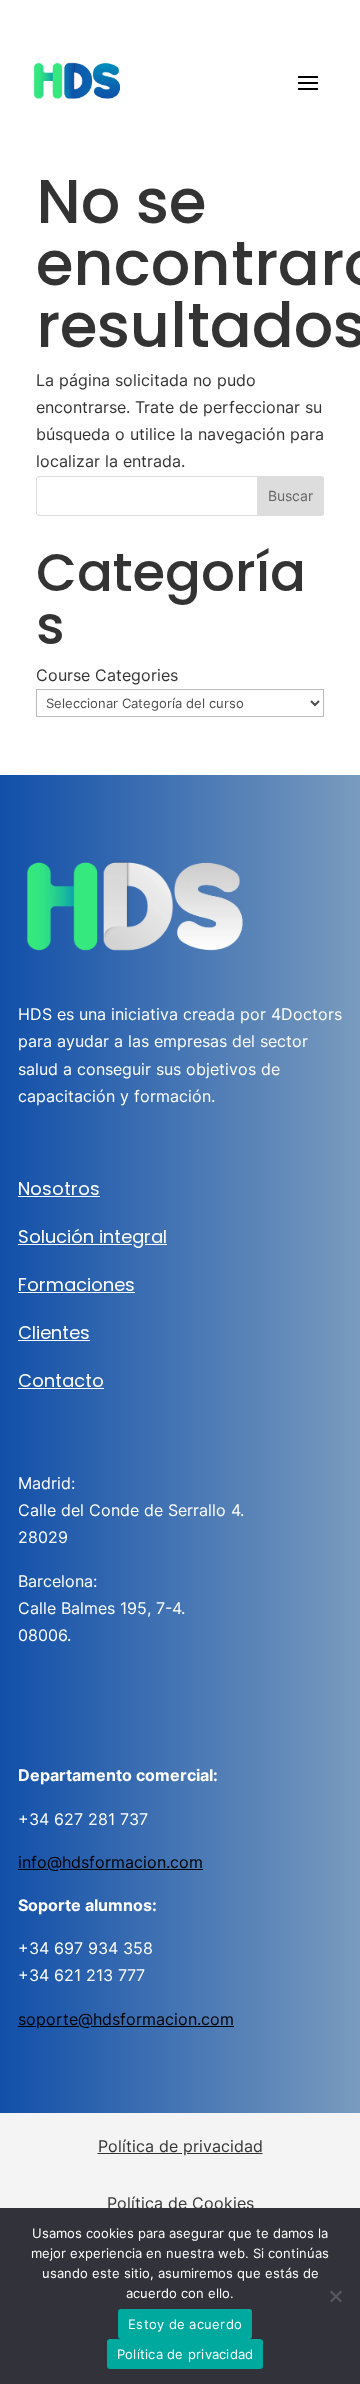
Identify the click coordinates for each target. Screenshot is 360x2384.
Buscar (290, 495)
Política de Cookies (180, 2203)
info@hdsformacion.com (110, 1862)
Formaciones (76, 1284)
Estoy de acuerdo (185, 2324)
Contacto (61, 1380)
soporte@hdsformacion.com (126, 2019)
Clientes (54, 1332)
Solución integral (92, 1236)
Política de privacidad (180, 2146)
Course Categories (107, 675)
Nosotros (59, 1188)
